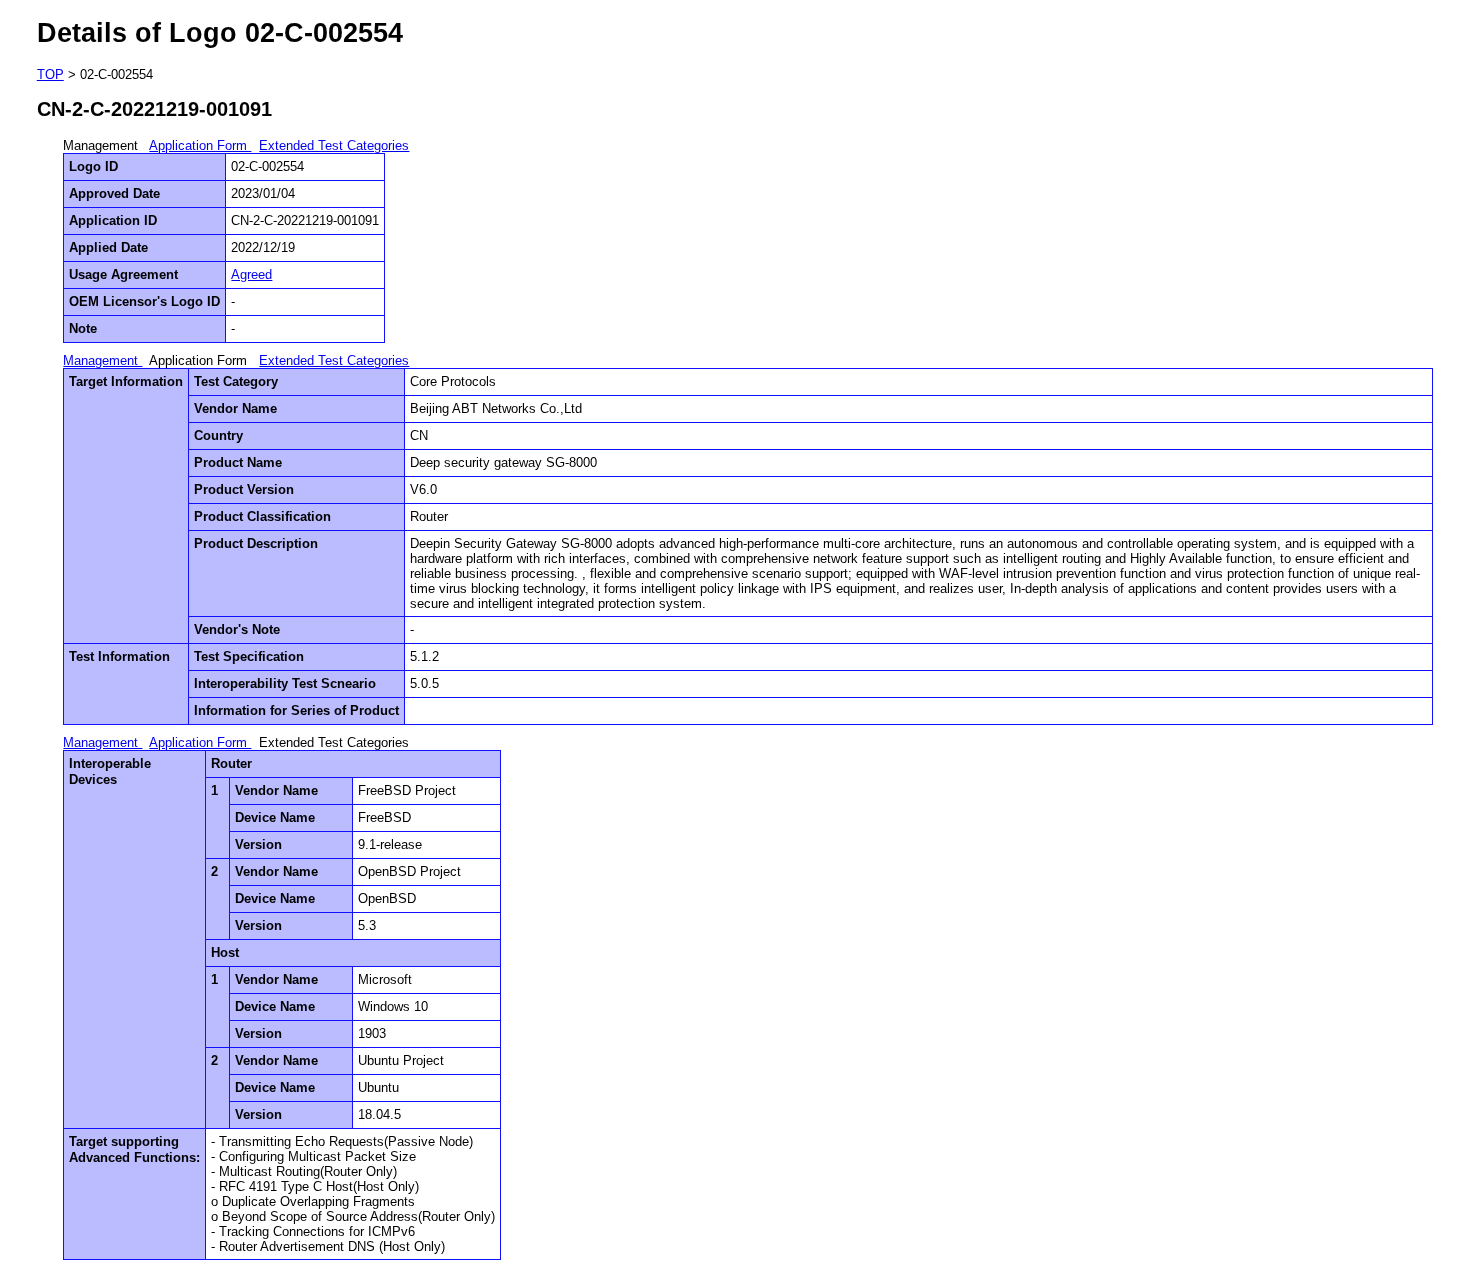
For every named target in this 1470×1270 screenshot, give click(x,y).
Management (102, 360)
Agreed (251, 274)
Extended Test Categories (334, 145)
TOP (50, 74)
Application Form (200, 145)
